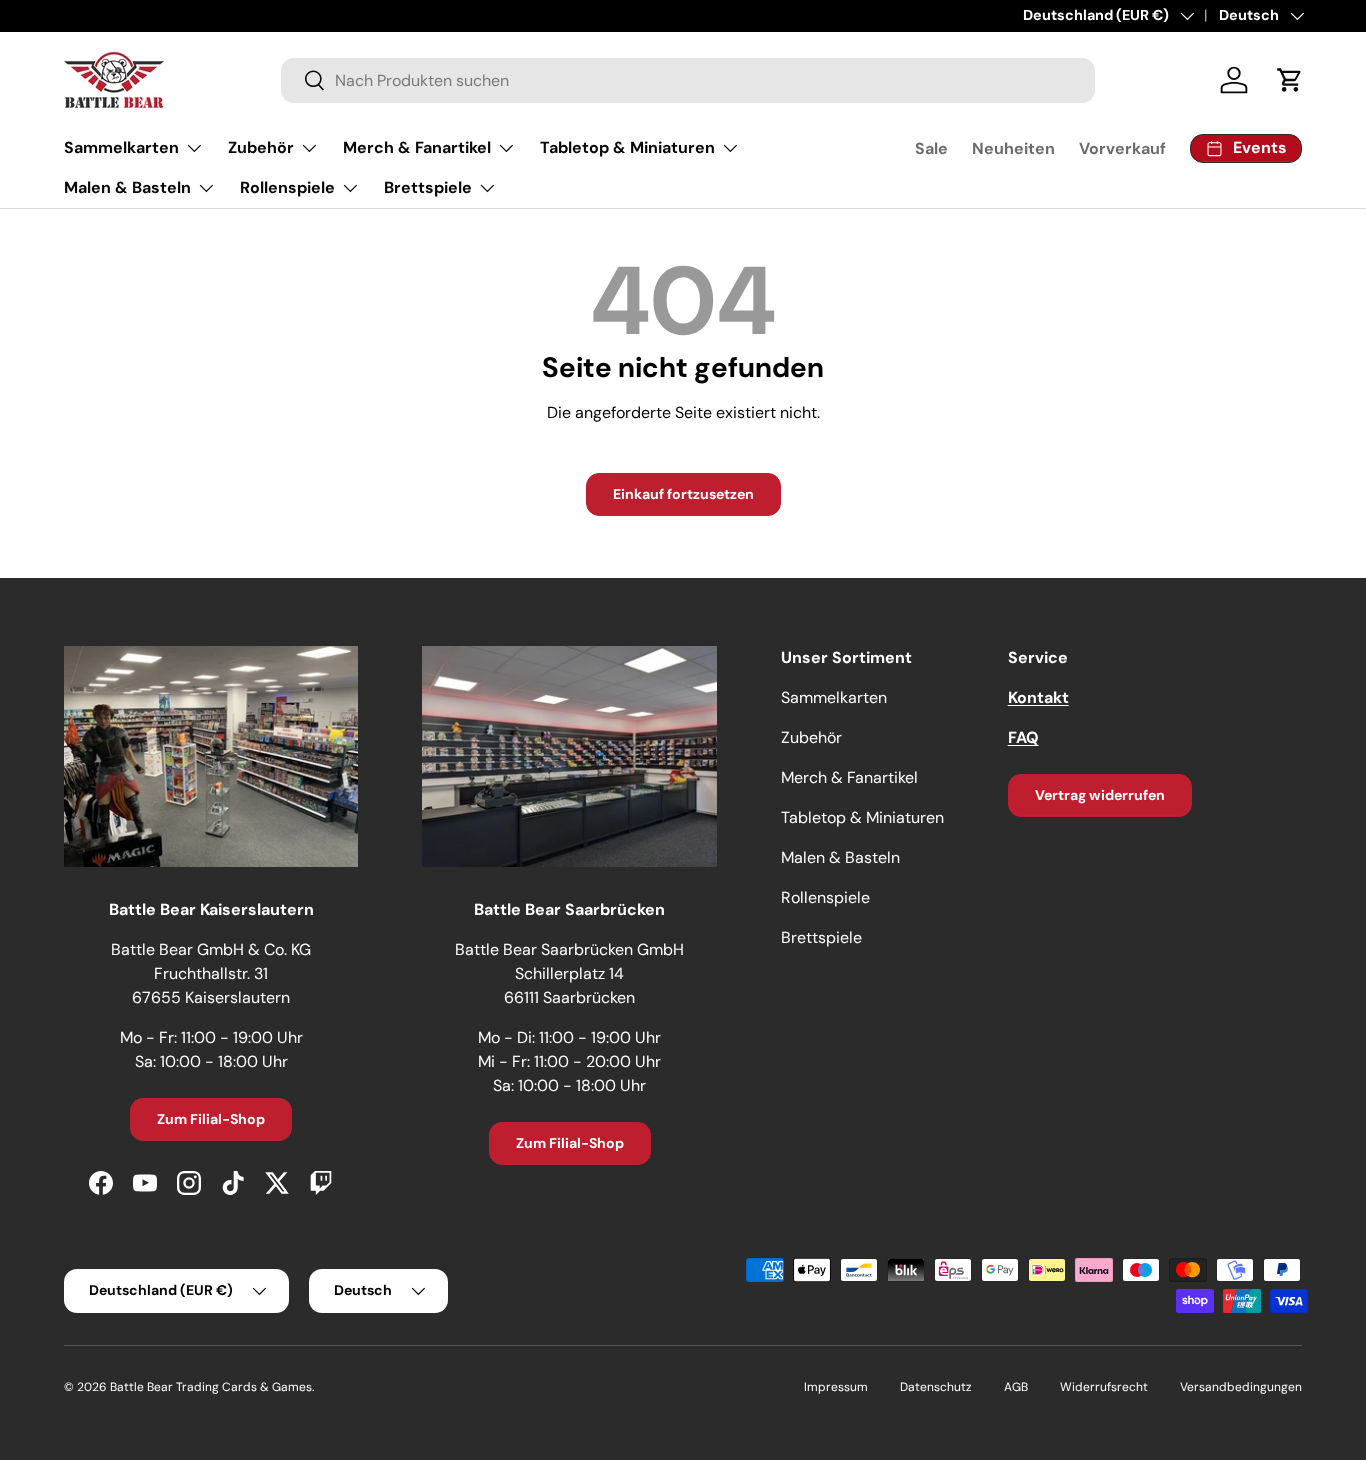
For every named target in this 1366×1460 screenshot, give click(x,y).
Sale (931, 148)
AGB (1016, 1387)
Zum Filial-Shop (211, 1119)
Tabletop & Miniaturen (627, 147)
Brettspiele (428, 187)
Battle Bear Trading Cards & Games (211, 1387)
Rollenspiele (287, 187)
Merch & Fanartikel (417, 147)
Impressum (836, 1387)
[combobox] (688, 80)
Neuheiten (1013, 148)
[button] (1290, 80)
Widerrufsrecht (1104, 1387)
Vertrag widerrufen (1100, 795)
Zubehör (261, 147)
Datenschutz (936, 1387)
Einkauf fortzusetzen (683, 494)
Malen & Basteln (127, 187)
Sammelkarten (121, 147)
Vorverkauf (1122, 148)
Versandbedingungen (1241, 1387)
